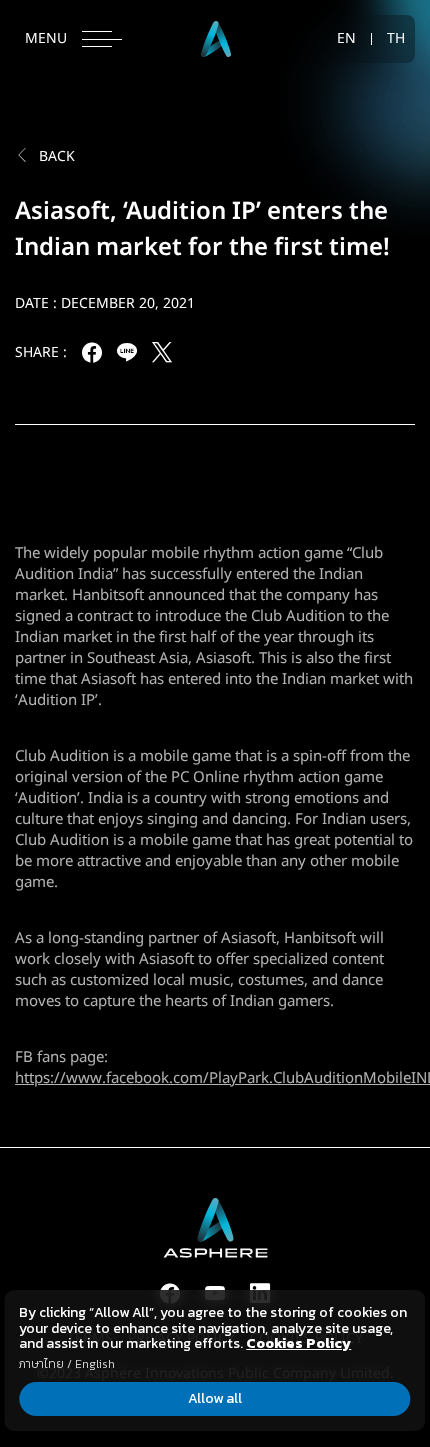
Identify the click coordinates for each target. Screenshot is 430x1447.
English (95, 1364)
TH (396, 39)
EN (346, 39)
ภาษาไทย (41, 1364)
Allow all (215, 1398)
